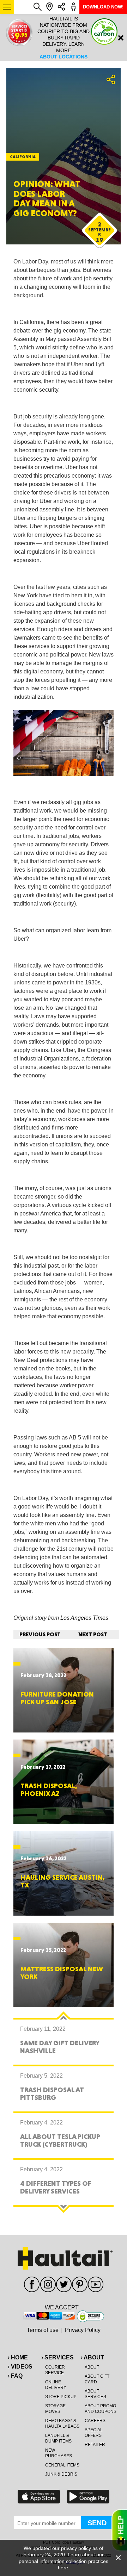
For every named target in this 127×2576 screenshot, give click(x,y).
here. (64, 2568)
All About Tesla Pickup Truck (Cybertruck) (60, 2140)
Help (119, 2530)
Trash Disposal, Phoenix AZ (49, 1790)
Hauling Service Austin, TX (63, 1881)
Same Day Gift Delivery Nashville (60, 2047)
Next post (93, 1634)
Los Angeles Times (84, 1618)
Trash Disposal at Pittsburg (52, 2093)
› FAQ (15, 2376)
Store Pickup (61, 2397)
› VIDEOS (20, 2367)
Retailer (95, 2445)
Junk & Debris (61, 2474)
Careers (95, 2421)
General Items (62, 2465)
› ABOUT (92, 2357)
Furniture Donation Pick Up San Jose (57, 1698)
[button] (7, 7)
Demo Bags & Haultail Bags (62, 2423)
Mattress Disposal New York (62, 1973)
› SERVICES (58, 2357)
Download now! (103, 7)
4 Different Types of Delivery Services (56, 2187)
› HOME (18, 2357)
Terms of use (43, 2330)
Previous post (40, 1634)
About (92, 2367)
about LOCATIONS (64, 57)
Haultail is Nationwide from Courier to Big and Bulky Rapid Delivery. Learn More (64, 38)
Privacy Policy (83, 2330)
